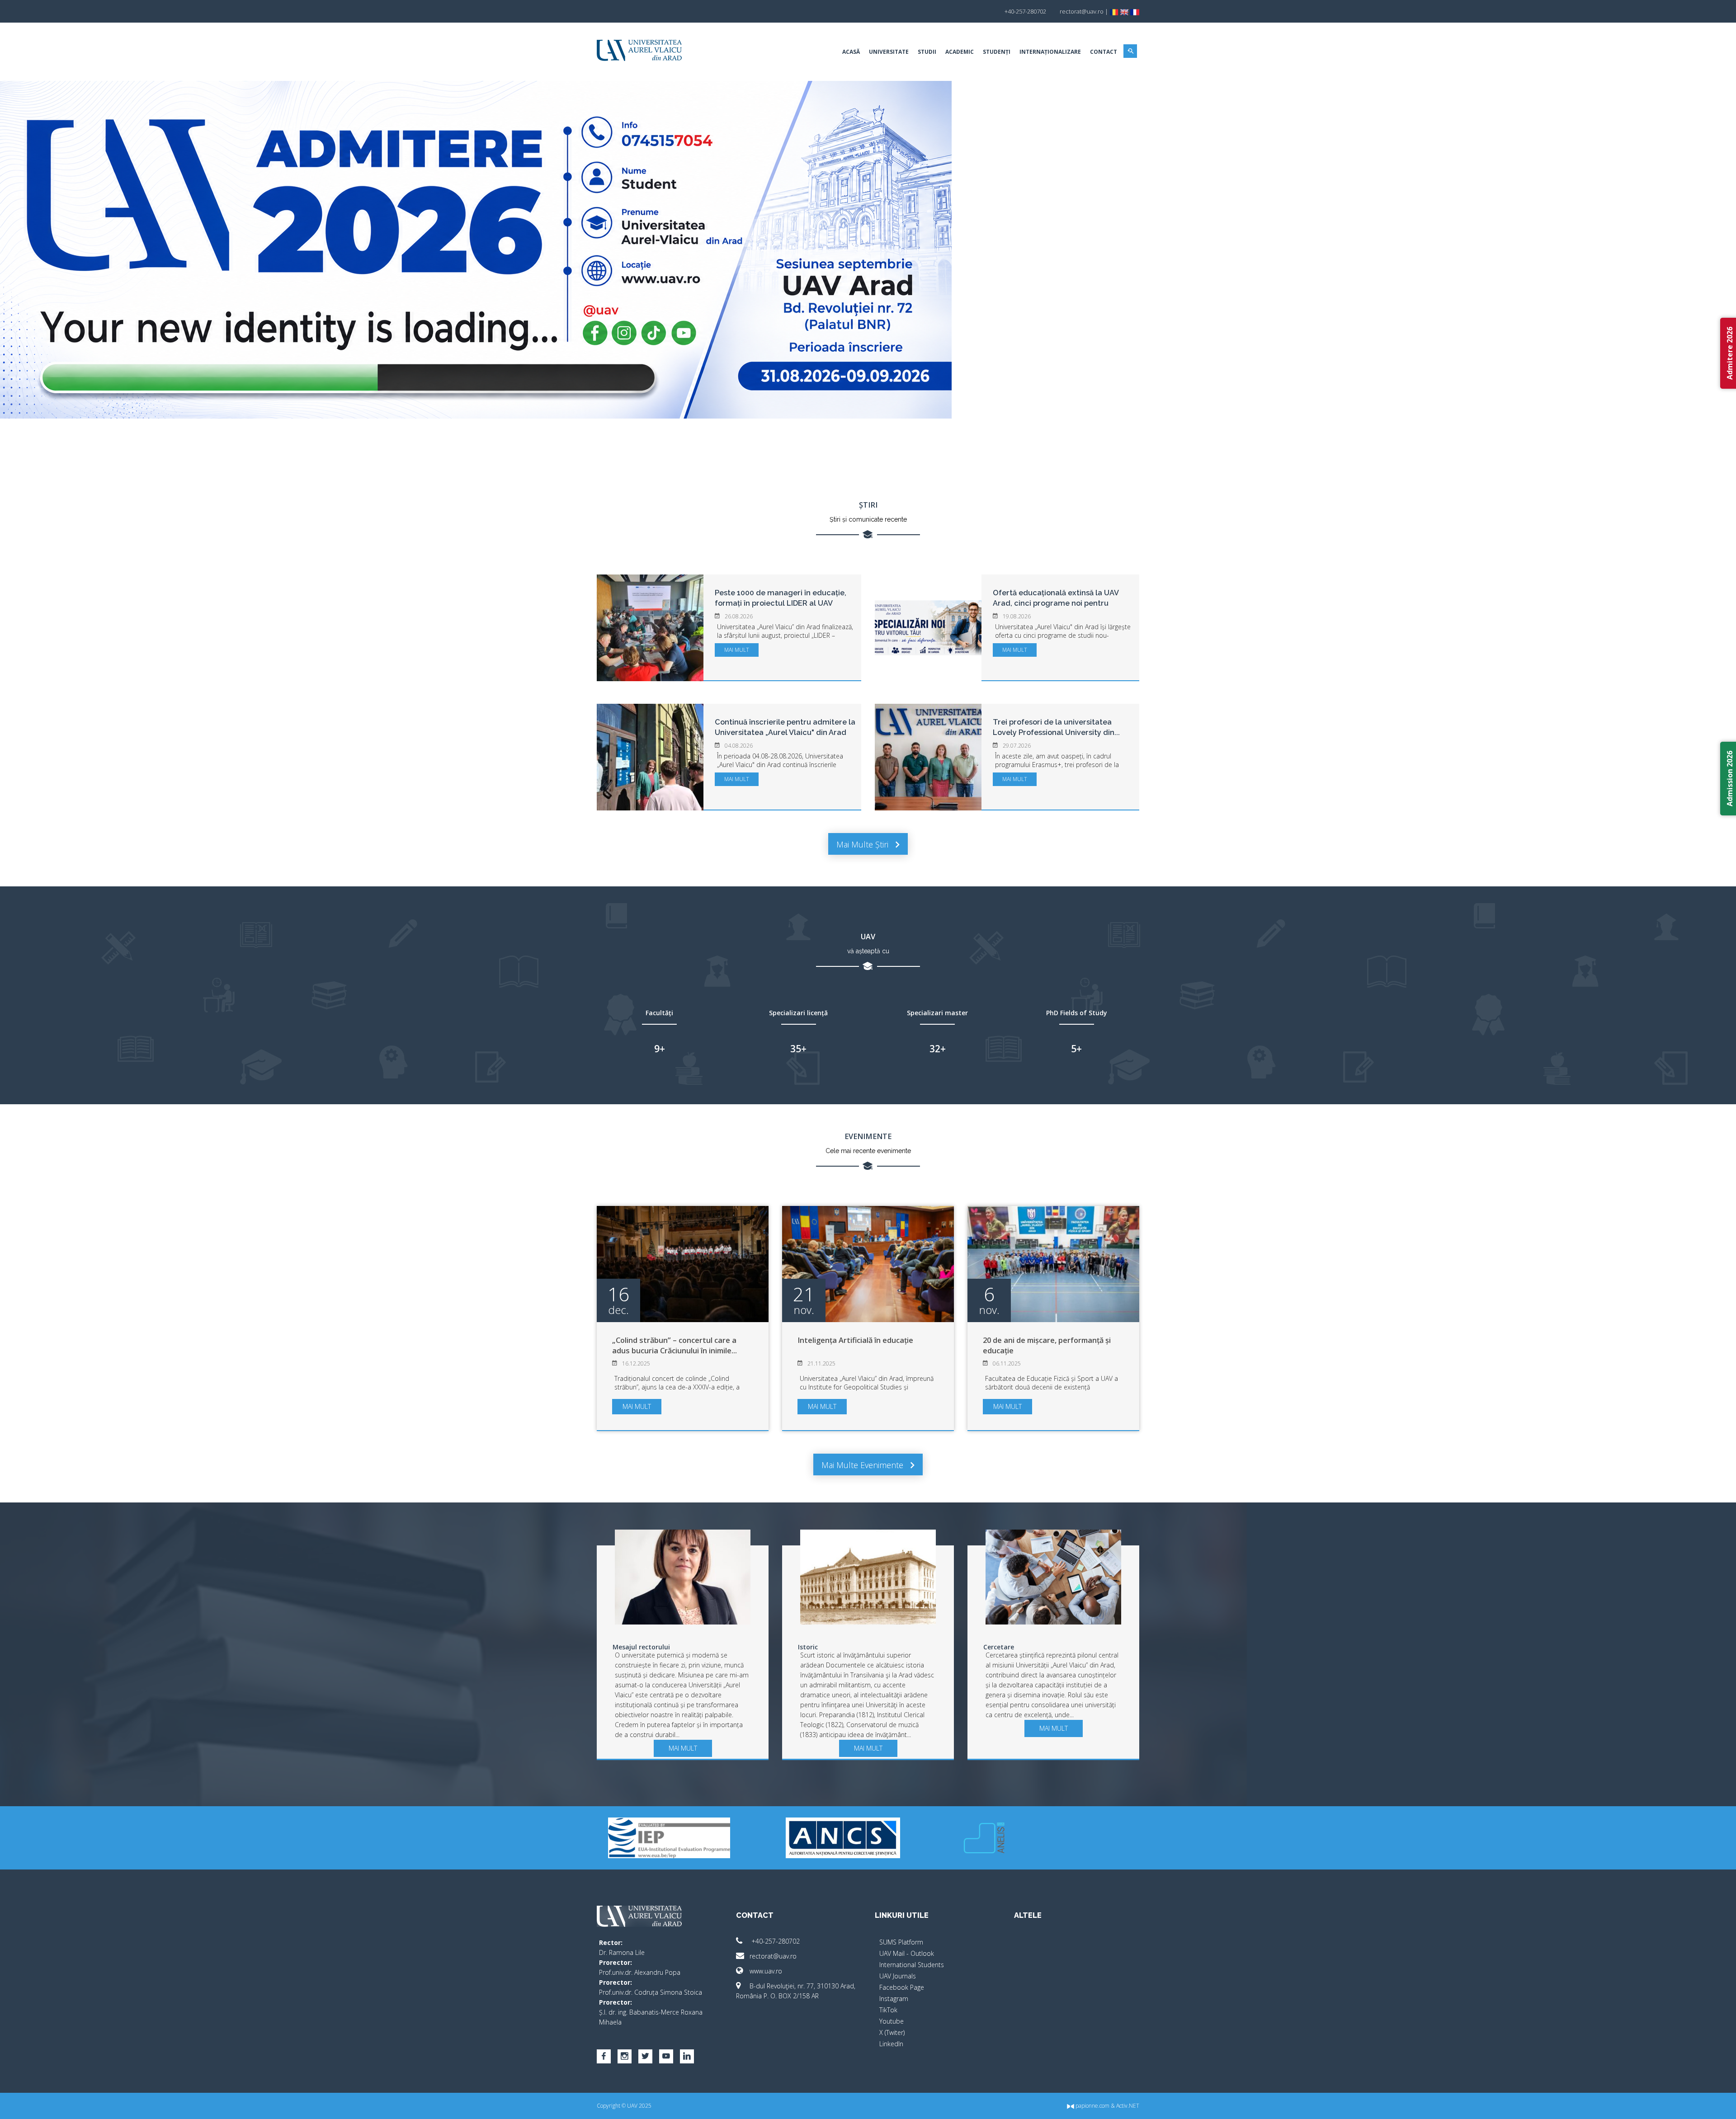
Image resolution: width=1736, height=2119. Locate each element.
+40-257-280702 (775, 1941)
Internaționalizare (1050, 52)
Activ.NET (1128, 2106)
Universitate (889, 52)
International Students (912, 1965)
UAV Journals (898, 1976)
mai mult (737, 650)
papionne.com (1092, 2106)
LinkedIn (891, 2044)
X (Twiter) (892, 2032)
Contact (1104, 52)
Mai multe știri (863, 844)
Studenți (997, 52)
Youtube (892, 2021)
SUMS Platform (901, 1942)
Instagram (894, 1999)
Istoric (808, 1647)
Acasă (851, 52)
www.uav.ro (766, 1971)
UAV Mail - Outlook (907, 1953)
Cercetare (999, 1647)
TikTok (888, 2010)
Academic (960, 52)
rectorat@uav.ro (773, 1956)
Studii (927, 52)
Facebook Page (902, 1987)
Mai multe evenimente (863, 1465)
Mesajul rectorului (641, 1647)
